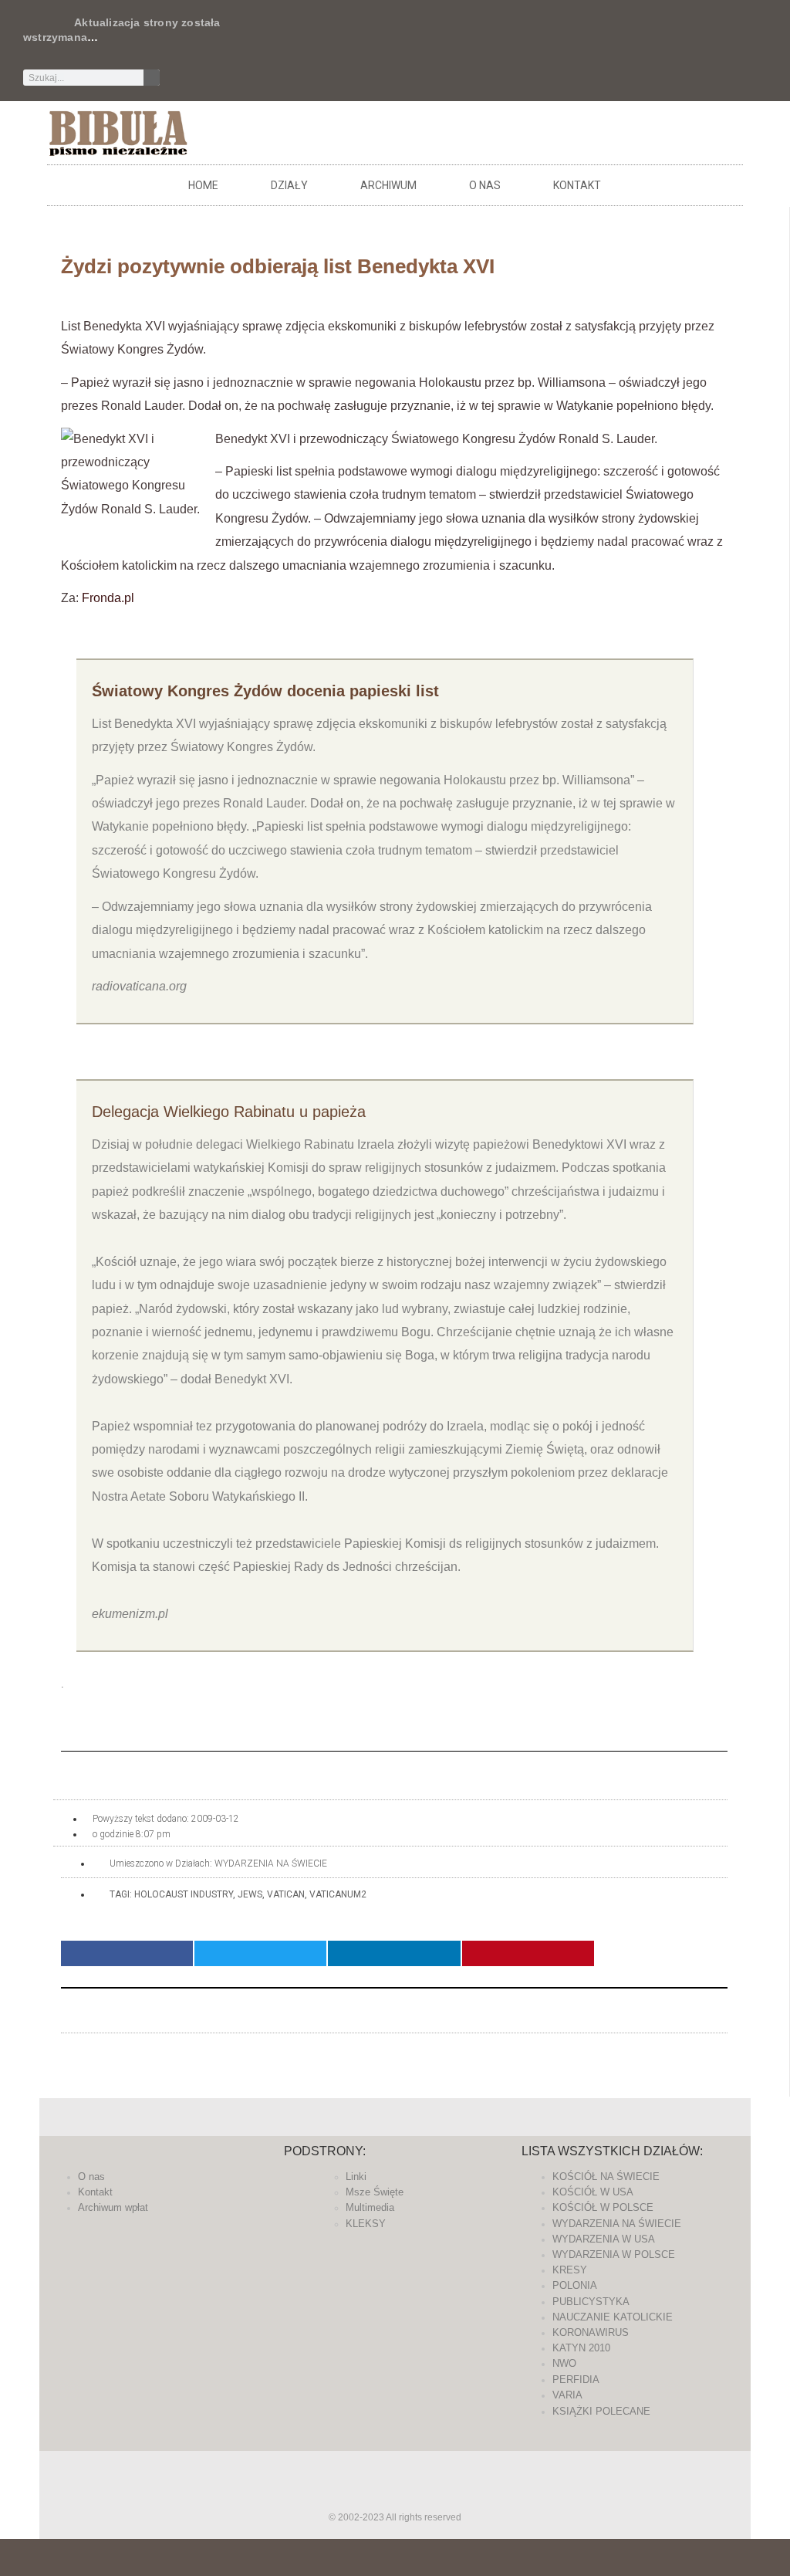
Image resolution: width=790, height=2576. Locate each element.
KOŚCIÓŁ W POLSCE (603, 2207)
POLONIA (575, 2285)
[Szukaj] (152, 78)
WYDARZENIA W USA (604, 2239)
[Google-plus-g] (500, 35)
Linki (356, 2177)
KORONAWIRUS (591, 2332)
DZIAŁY (289, 185)
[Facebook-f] (449, 35)
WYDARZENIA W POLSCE (614, 2254)
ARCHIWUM (388, 185)
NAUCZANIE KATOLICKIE (613, 2317)
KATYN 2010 (581, 2348)
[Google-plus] (395, 2496)
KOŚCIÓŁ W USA (593, 2192)
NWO (564, 2363)
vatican (286, 1894)
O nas (485, 185)
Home (203, 185)
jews (250, 1894)
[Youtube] (551, 35)
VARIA (567, 2395)
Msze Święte (375, 2192)
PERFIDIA (576, 2380)
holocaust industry (184, 1894)
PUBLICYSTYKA (591, 2302)
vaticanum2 (338, 1894)
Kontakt (577, 185)
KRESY (570, 2270)
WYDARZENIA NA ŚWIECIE (271, 1863)
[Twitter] (474, 35)
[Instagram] (525, 35)
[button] (127, 1953)
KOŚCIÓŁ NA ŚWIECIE (606, 2177)
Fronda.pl (108, 598)
